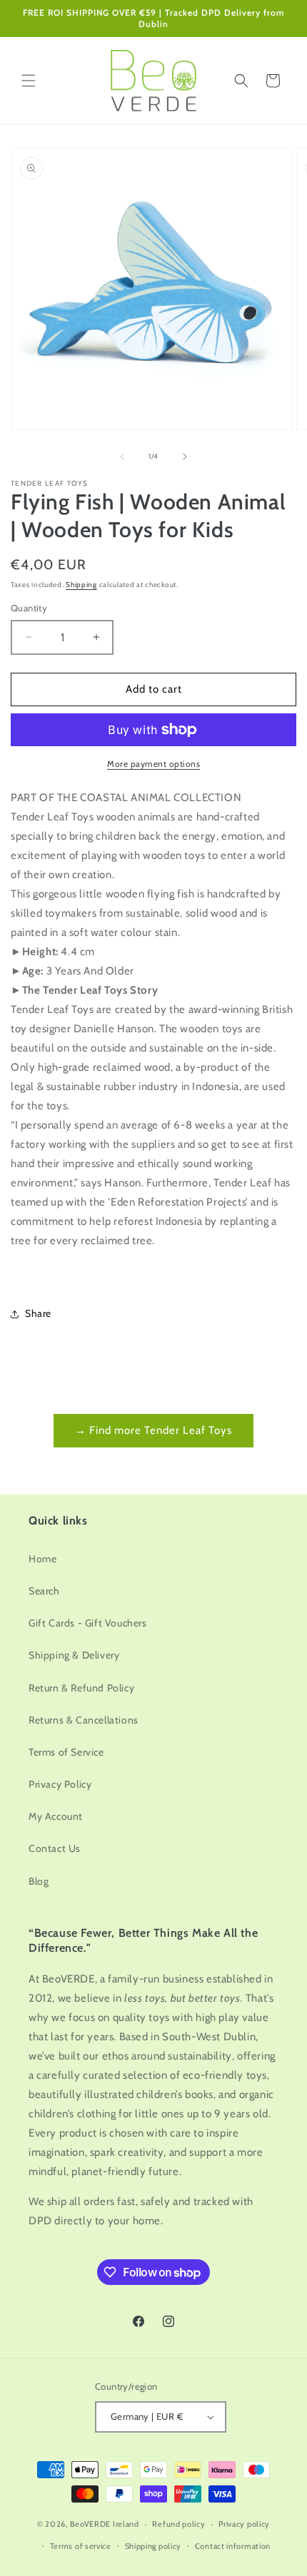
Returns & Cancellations (84, 1720)
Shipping (81, 585)
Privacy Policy (60, 1784)
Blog (39, 1881)
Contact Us (55, 1848)
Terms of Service (66, 1752)
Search (44, 1591)
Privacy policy (244, 2524)
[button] (29, 81)
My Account (56, 1816)
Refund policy (178, 2524)
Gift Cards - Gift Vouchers (88, 1623)
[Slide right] (185, 457)
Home (42, 1559)
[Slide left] (122, 457)
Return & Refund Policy (81, 1688)
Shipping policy (153, 2546)
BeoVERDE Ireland (105, 2524)
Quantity (29, 608)
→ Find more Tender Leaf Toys (153, 1430)
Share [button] (38, 1313)
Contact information (233, 2546)
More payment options (153, 764)
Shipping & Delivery (74, 1655)
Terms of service (81, 2546)
